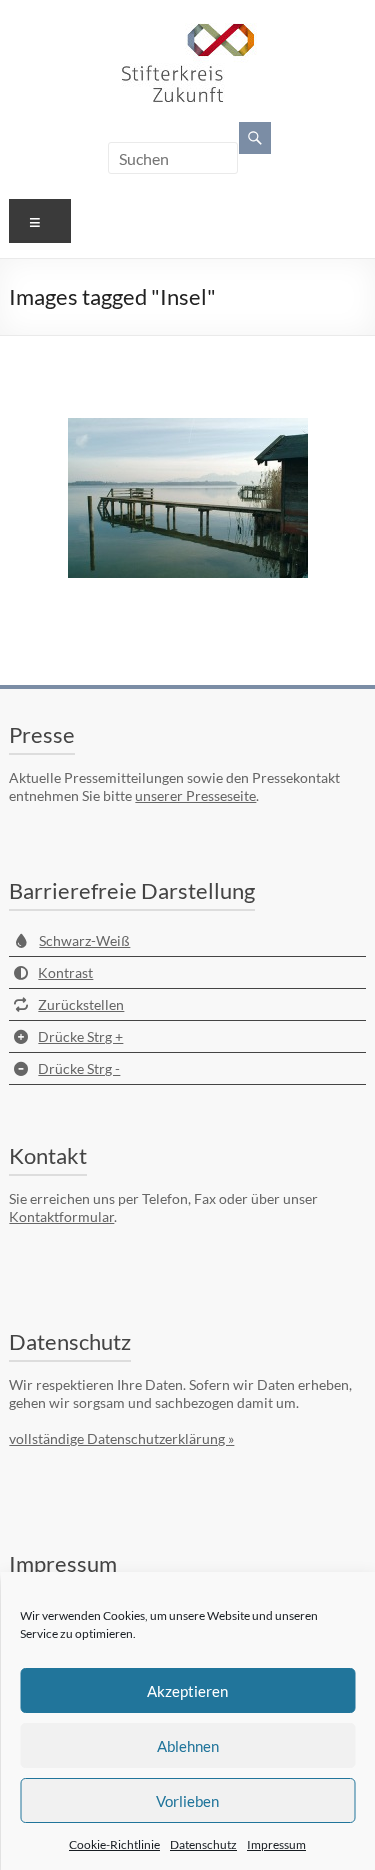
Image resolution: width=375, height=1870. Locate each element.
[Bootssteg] (188, 498)
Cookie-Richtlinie (114, 1844)
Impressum (276, 1844)
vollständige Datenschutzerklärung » (121, 1438)
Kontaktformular (61, 1216)
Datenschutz (203, 1844)
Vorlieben (187, 1801)
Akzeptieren (187, 1691)
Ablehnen (188, 1746)
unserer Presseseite (195, 795)
